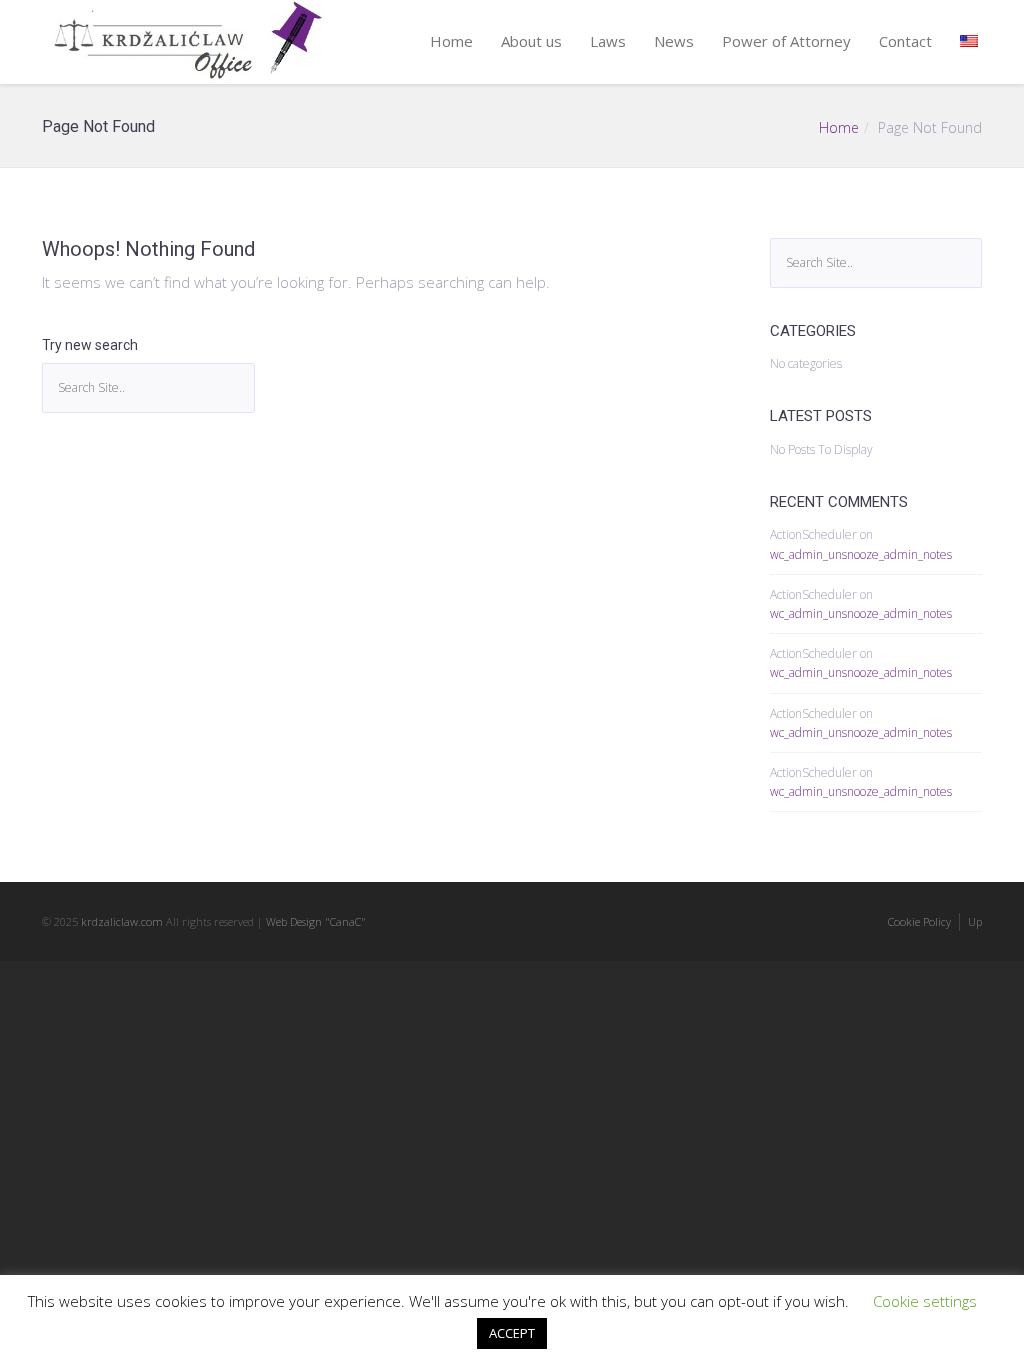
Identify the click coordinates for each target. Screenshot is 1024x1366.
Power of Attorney (786, 41)
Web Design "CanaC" (316, 921)
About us (531, 41)
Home (451, 41)
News (674, 41)
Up (975, 921)
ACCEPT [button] (512, 1333)
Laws (608, 41)
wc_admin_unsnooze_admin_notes (861, 554)
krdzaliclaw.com (122, 921)
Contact (905, 41)
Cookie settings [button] (925, 1301)
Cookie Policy (919, 921)
